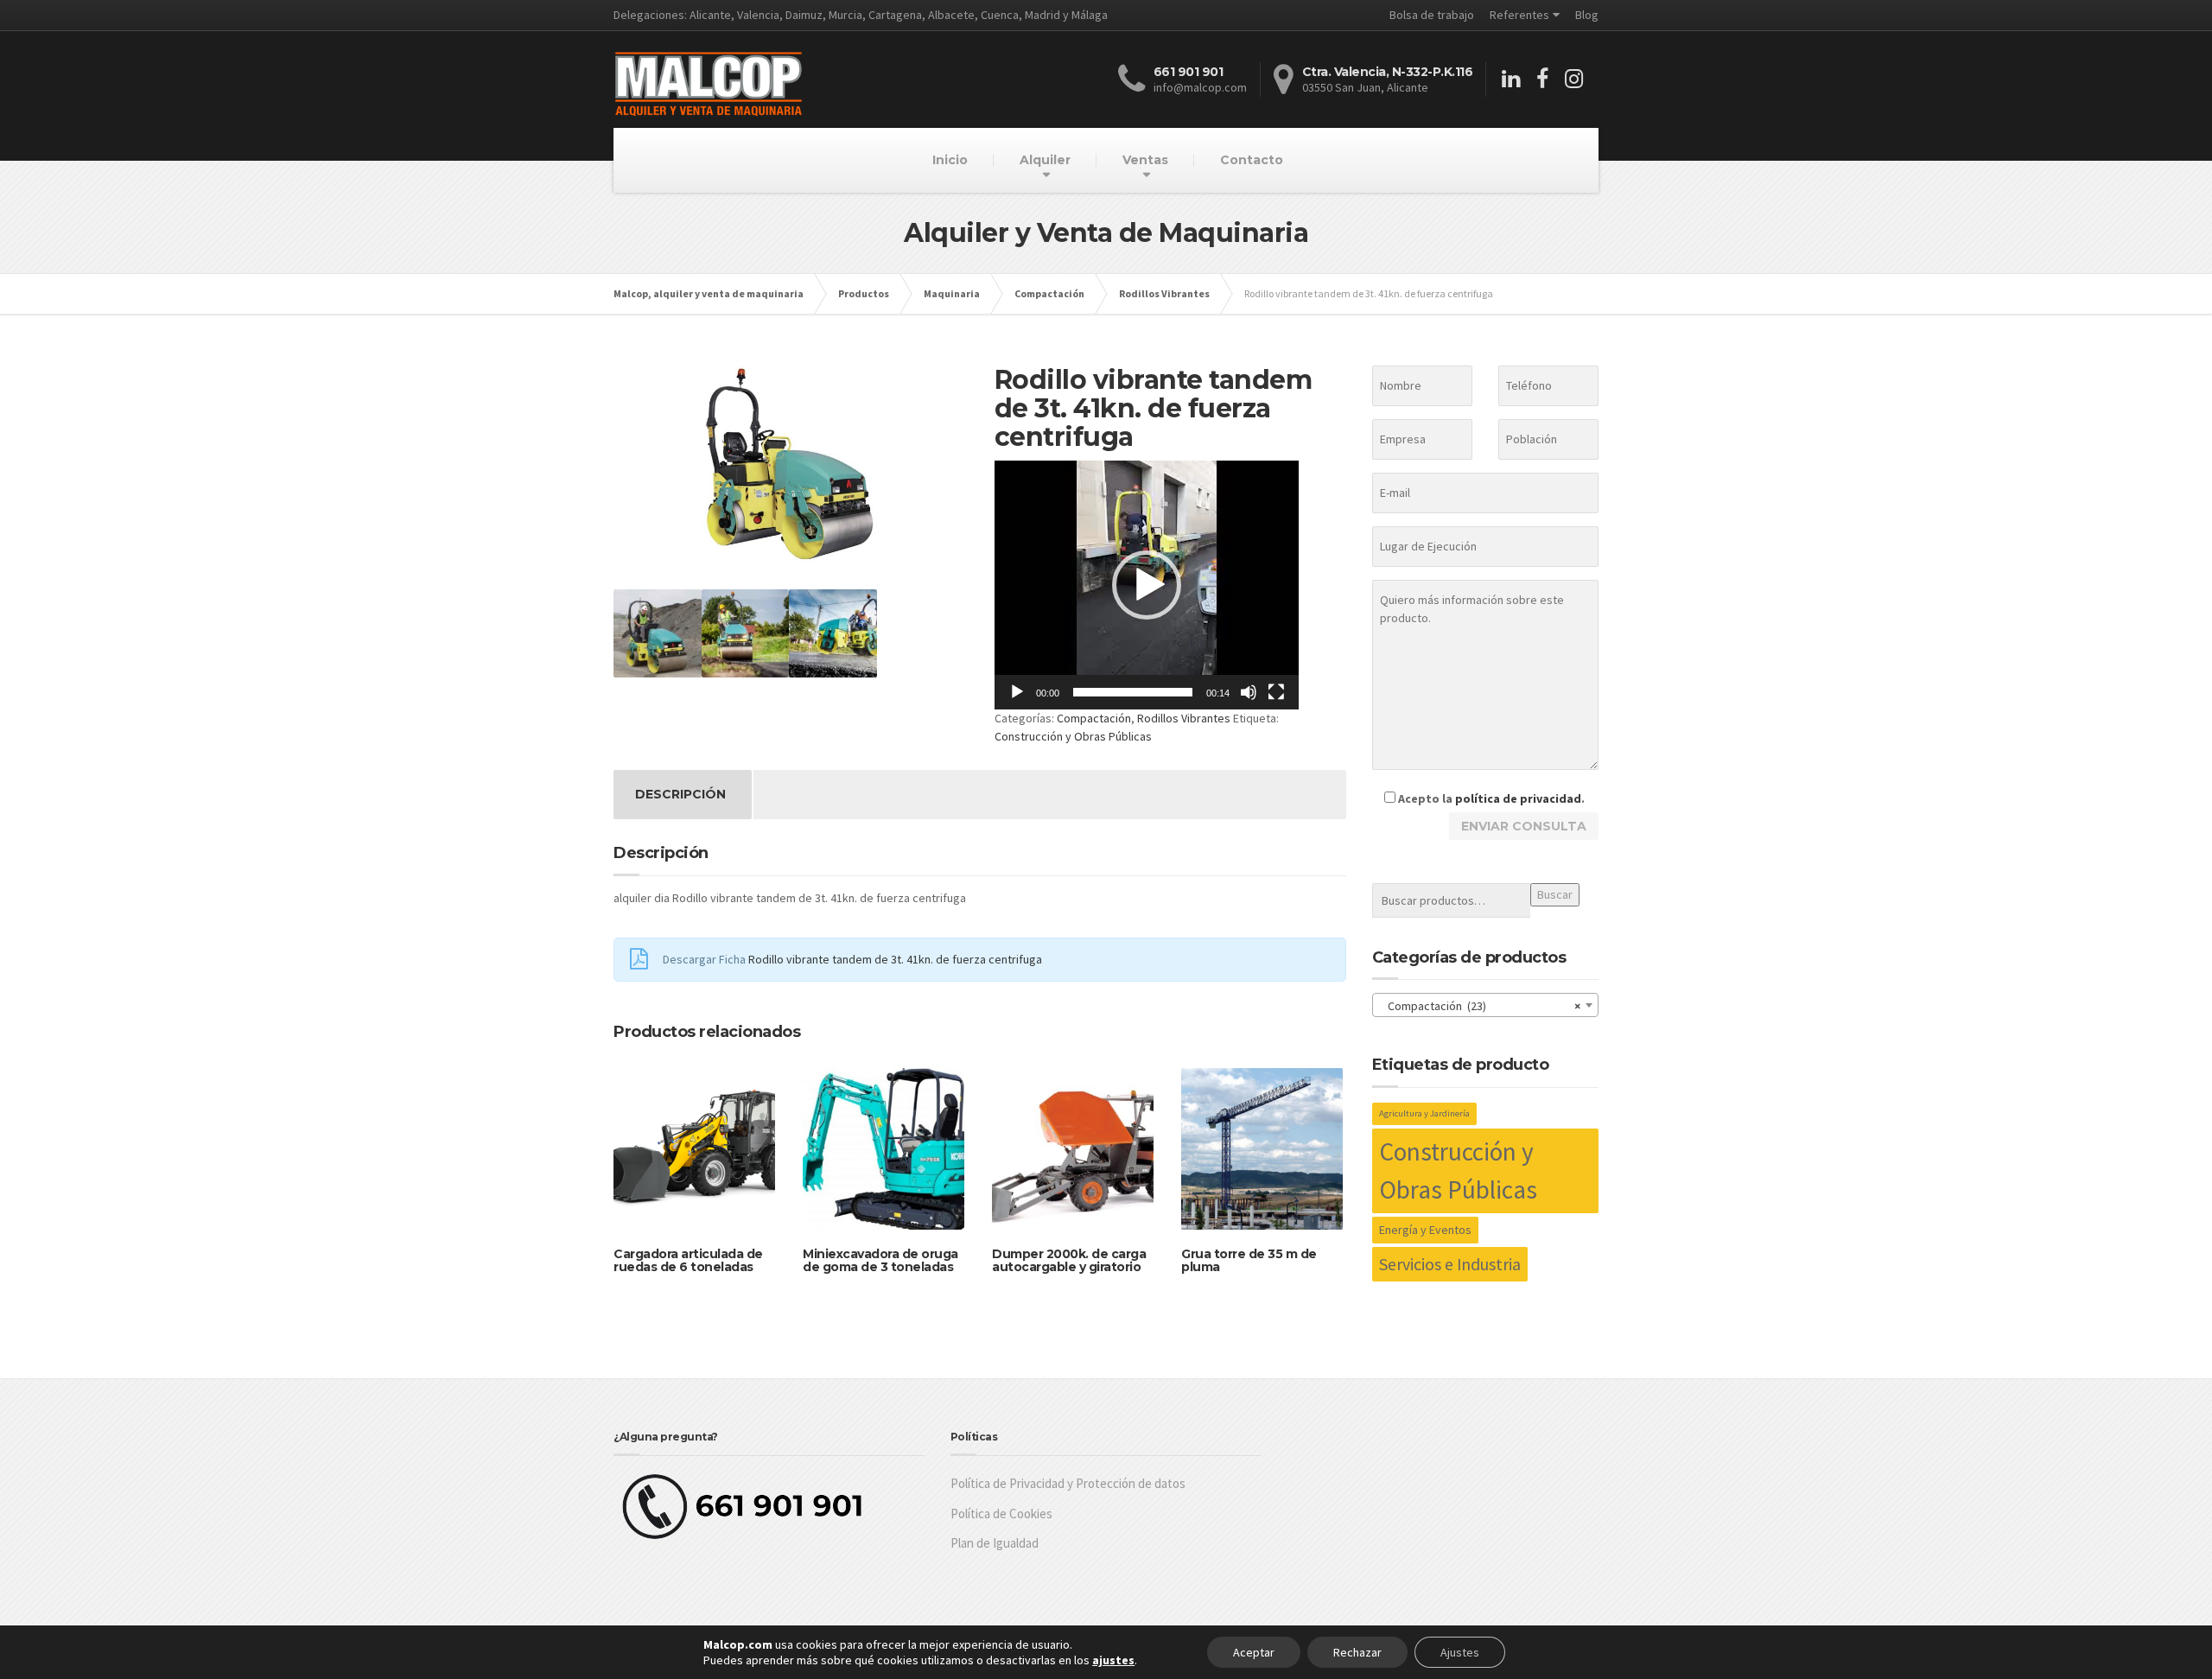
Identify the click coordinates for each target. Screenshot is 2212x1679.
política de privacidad (1518, 798)
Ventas (1145, 160)
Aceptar (1254, 1652)
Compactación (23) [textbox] (1481, 1006)
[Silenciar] (1249, 692)
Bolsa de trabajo (1432, 15)
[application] (1147, 585)
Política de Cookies (1001, 1514)
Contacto (1252, 160)
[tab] (680, 795)
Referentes (1519, 15)
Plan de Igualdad (995, 1543)
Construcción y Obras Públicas (1073, 736)
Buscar (1555, 894)
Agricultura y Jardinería (1424, 1113)
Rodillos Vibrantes (1184, 718)
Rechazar (1357, 1652)
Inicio (950, 160)
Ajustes (1460, 1652)
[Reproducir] (1017, 692)
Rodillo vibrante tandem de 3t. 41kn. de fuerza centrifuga (895, 959)
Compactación (1094, 718)
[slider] (1133, 692)
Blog (1587, 15)
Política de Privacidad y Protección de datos (1068, 1483)
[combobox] (1486, 1005)
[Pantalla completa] (1276, 692)
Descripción (680, 794)
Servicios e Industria (1450, 1264)
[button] (1147, 585)
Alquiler (1045, 160)
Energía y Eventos (1425, 1230)
